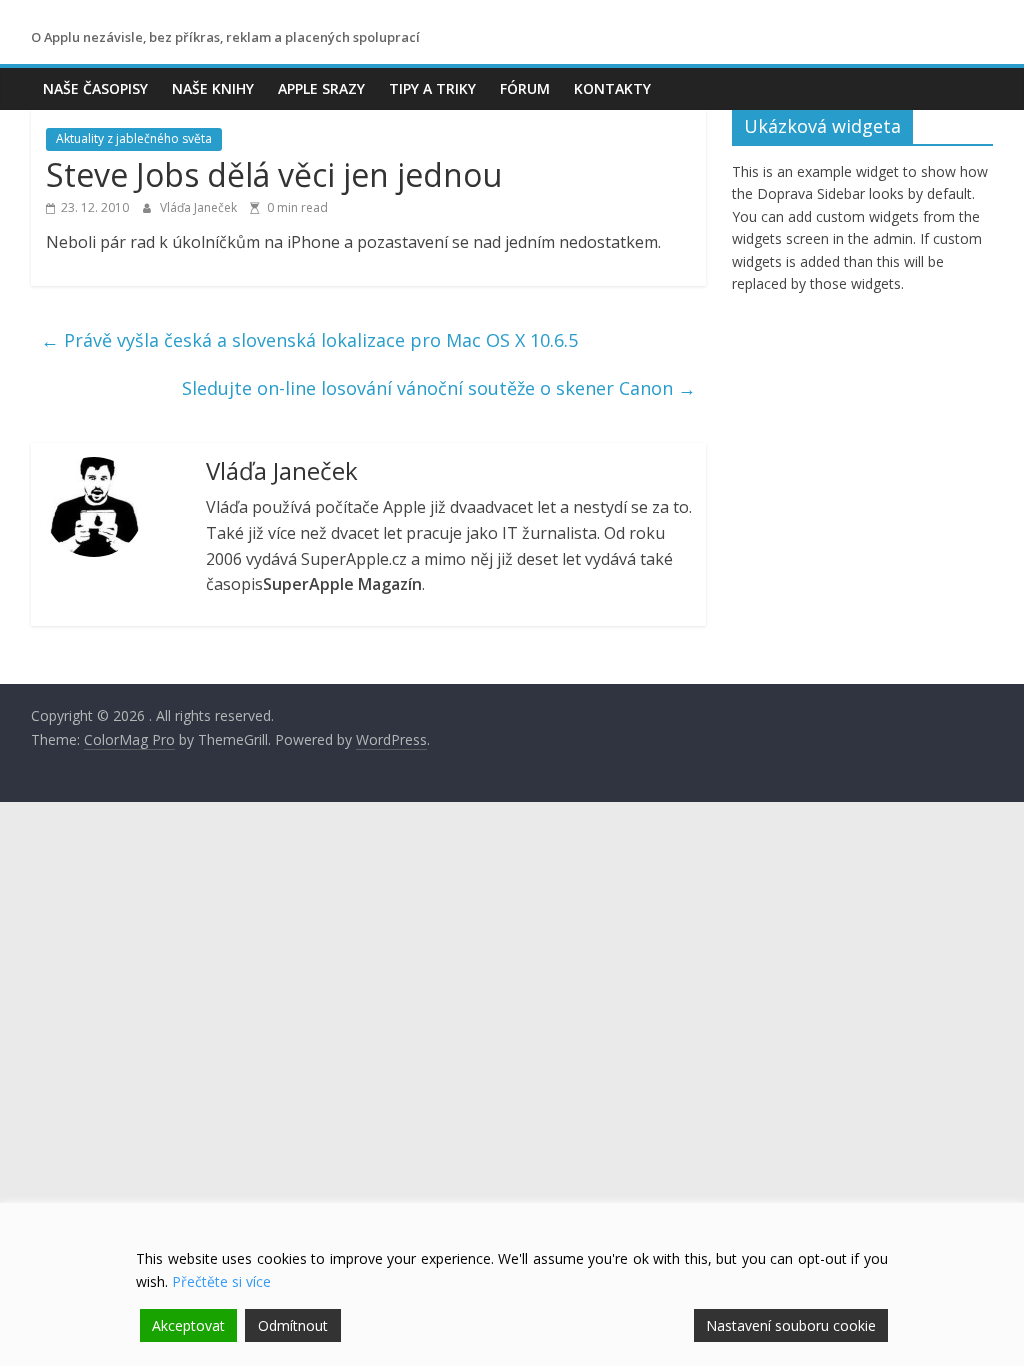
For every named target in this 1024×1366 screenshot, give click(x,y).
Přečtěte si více (221, 1281)
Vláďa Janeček (200, 207)
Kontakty (612, 88)
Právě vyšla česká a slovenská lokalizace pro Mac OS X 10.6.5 (309, 340)
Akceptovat (188, 1325)
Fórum (525, 88)
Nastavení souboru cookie (791, 1325)
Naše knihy (213, 88)
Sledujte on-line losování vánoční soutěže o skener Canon (439, 388)
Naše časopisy (95, 88)
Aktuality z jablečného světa (134, 138)
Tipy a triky (432, 88)
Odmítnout (293, 1325)
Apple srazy (321, 88)
